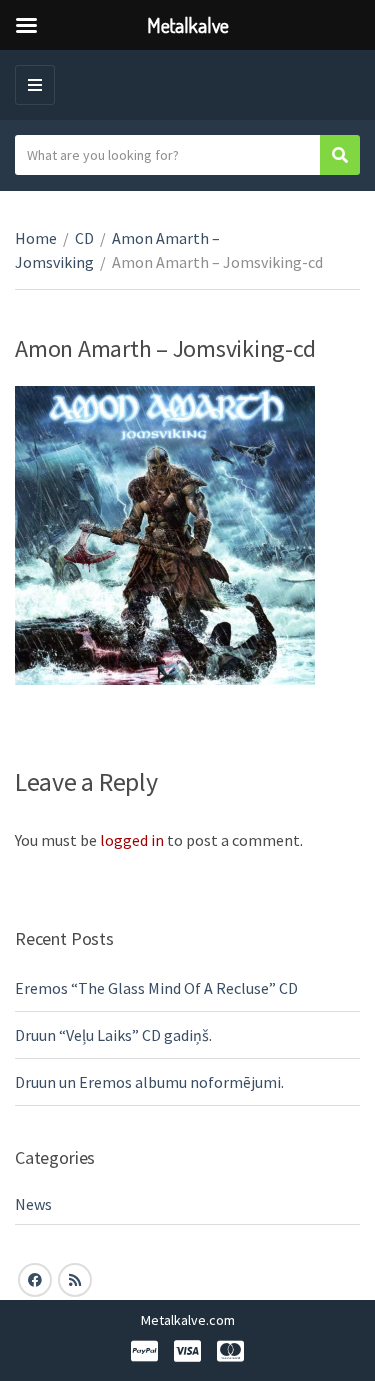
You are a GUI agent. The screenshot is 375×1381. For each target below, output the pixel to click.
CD (84, 238)
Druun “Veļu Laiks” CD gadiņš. (113, 1035)
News (33, 1204)
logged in (132, 840)
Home (36, 238)
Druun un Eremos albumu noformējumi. (149, 1082)
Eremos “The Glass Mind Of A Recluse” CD (156, 988)
